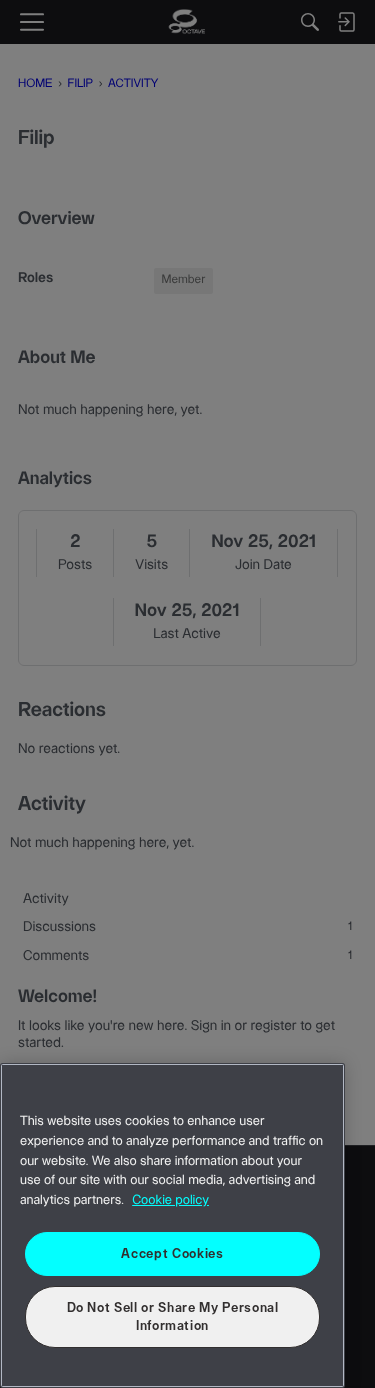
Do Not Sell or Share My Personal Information (173, 1317)
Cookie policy (170, 1201)
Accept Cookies (172, 1254)
